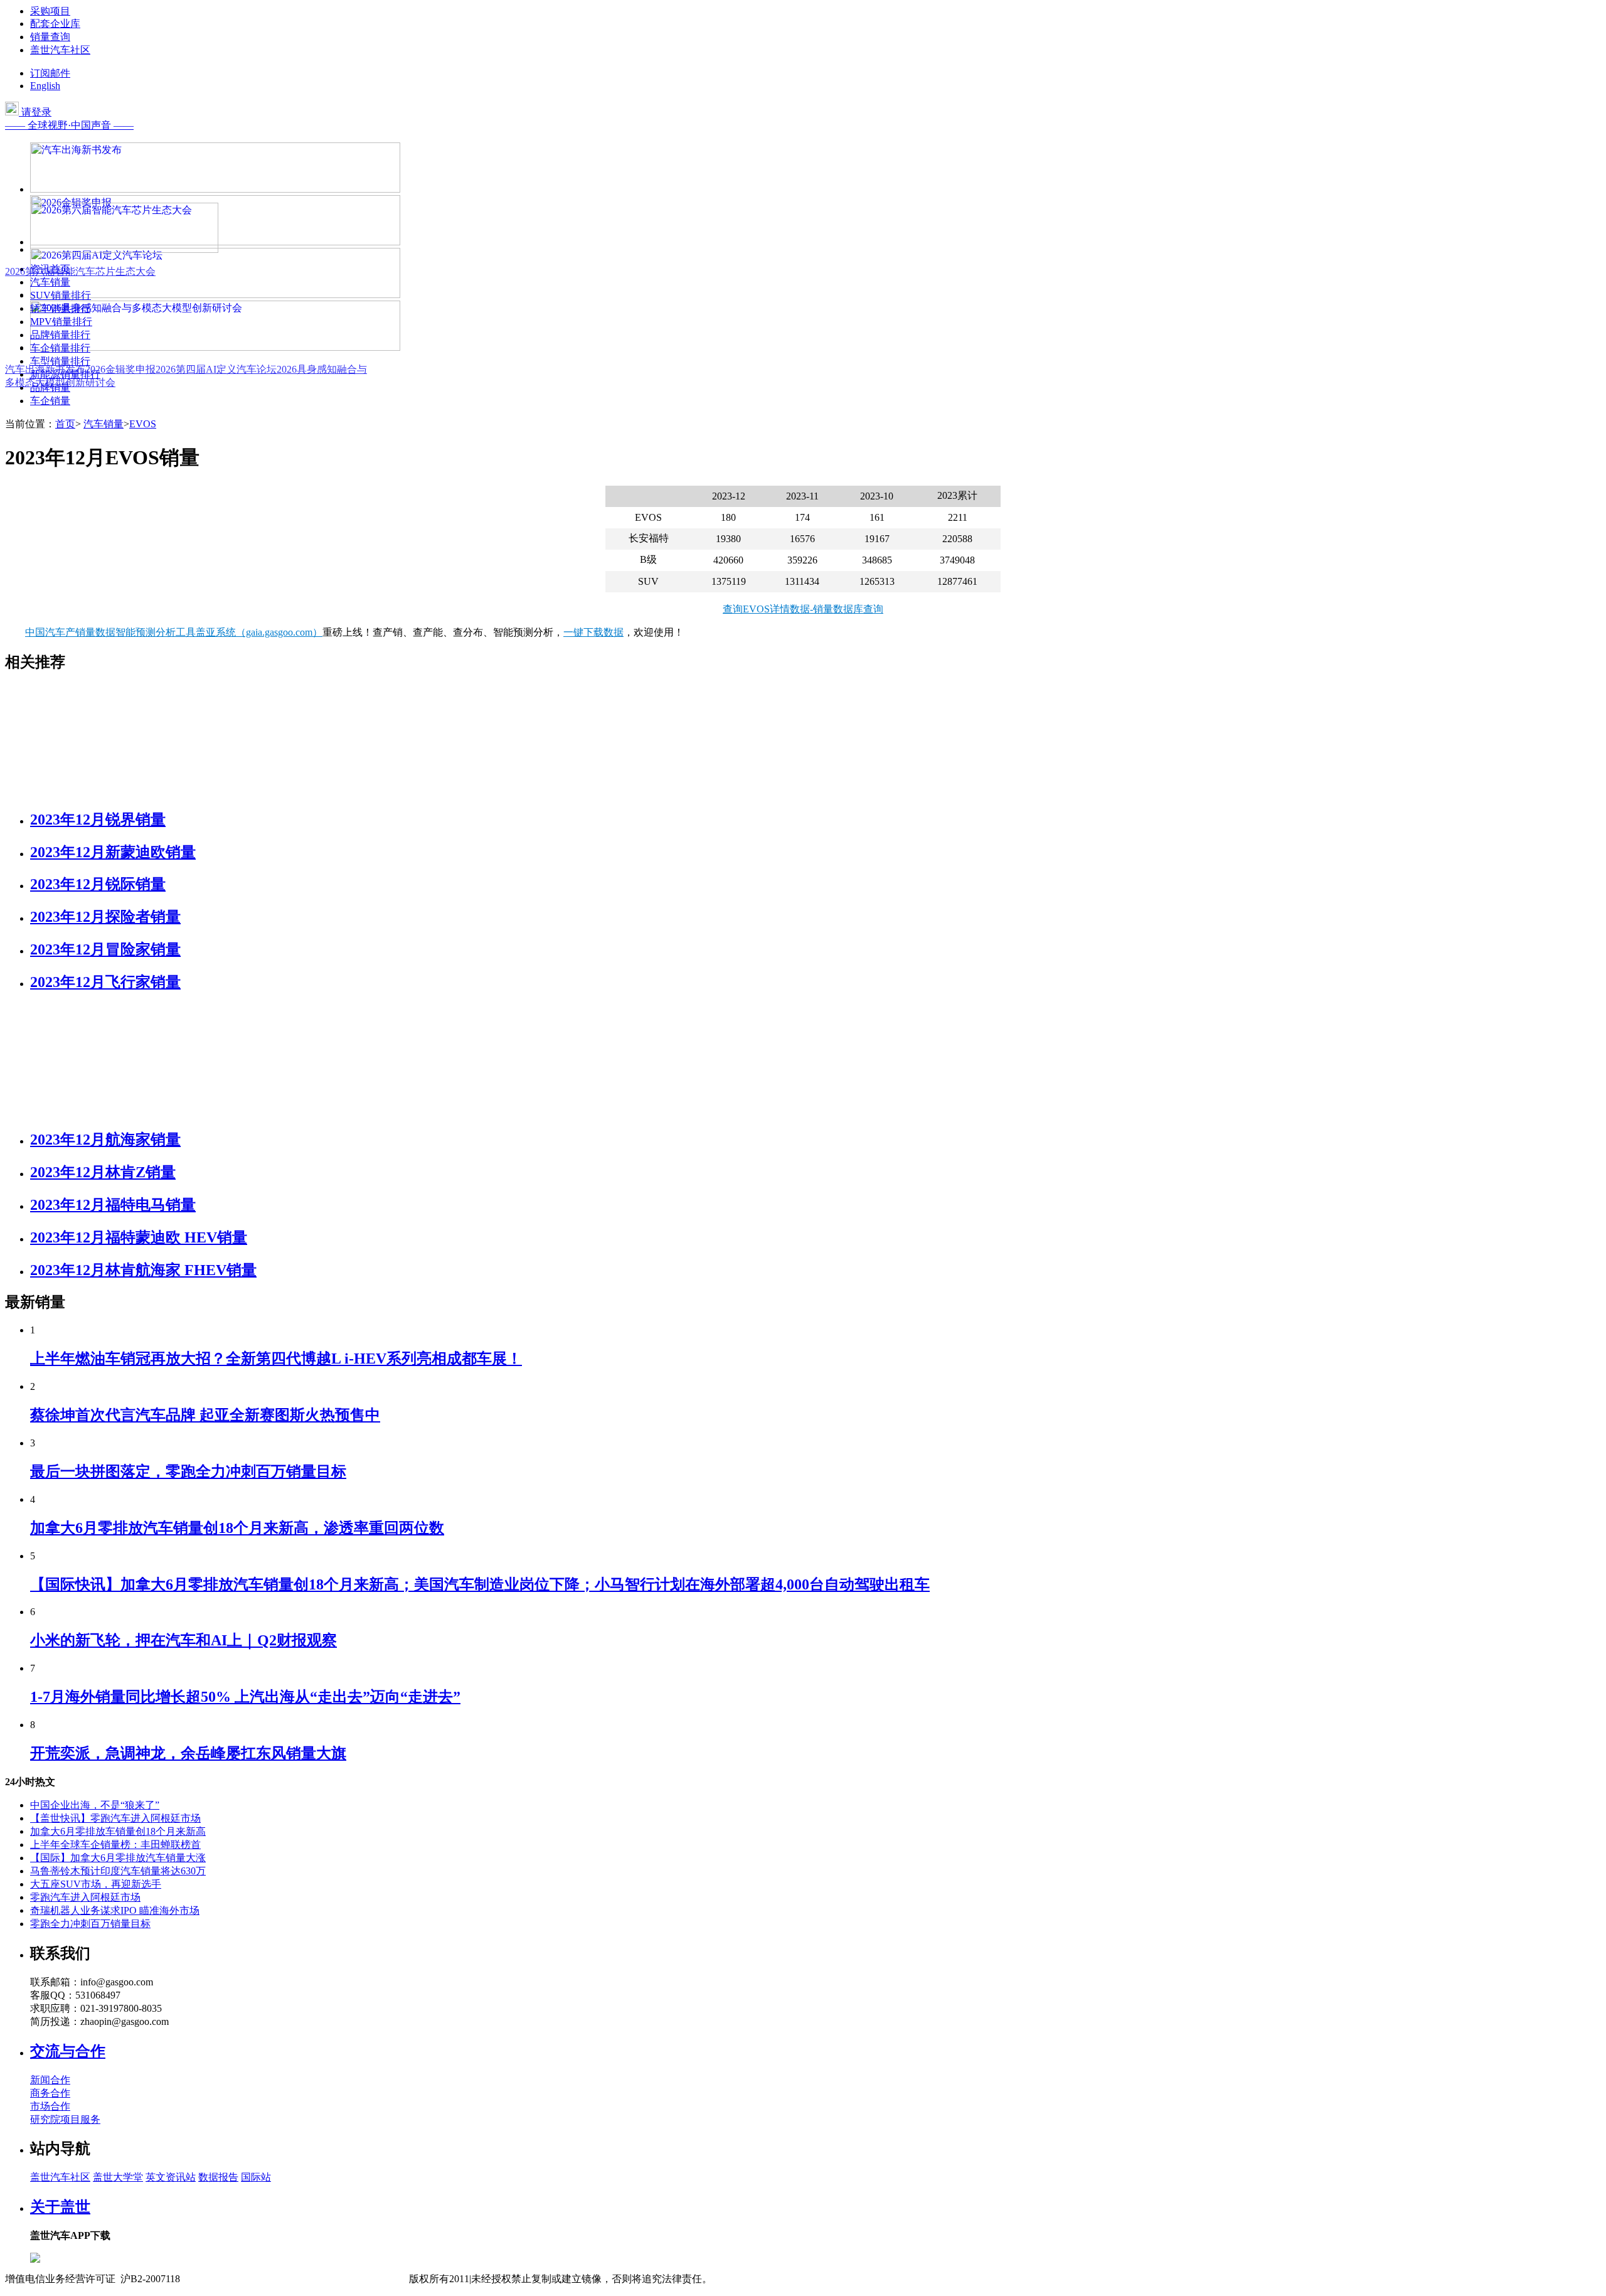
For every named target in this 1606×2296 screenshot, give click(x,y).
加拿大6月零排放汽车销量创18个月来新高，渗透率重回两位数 (237, 1528)
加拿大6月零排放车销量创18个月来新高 (118, 1831)
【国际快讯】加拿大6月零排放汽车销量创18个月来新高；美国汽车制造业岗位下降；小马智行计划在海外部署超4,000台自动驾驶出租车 (480, 1584)
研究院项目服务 (65, 2119)
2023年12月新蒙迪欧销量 (113, 852)
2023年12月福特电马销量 (113, 1205)
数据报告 (218, 2177)
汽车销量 (50, 282)
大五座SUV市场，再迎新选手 (96, 1884)
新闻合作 (50, 2080)
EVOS (143, 424)
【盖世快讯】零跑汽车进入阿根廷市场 (115, 1818)
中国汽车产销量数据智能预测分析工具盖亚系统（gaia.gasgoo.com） (174, 632)
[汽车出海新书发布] (215, 189)
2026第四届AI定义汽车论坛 (216, 369)
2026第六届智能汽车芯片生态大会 (80, 271)
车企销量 (50, 401)
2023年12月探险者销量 (105, 917)
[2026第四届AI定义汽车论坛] (215, 295)
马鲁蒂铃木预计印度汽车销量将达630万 (118, 1871)
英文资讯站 (171, 2177)
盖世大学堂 (118, 2177)
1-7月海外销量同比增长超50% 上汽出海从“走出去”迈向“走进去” (245, 1697)
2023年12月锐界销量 (98, 820)
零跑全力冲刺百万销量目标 (90, 1924)
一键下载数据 (593, 632)
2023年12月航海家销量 (105, 1140)
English (45, 86)
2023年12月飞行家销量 (105, 982)
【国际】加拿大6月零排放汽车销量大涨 (118, 1858)
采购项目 (50, 11)
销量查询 (50, 37)
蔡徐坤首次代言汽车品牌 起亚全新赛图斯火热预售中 (205, 1415)
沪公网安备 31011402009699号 (343, 2279)
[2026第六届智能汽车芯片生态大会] (124, 249)
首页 (65, 424)
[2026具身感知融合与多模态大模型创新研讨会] (215, 347)
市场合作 (50, 2106)
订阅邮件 (50, 73)
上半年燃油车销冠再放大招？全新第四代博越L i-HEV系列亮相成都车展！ (276, 1359)
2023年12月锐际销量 (98, 884)
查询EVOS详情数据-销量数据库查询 (803, 609)
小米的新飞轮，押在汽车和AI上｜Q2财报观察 (183, 1640)
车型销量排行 (60, 361)
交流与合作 (68, 2051)
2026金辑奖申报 (120, 369)
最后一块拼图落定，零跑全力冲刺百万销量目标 (188, 1471)
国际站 (256, 2177)
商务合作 (50, 2093)
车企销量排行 (60, 348)
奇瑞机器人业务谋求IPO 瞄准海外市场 (115, 1910)
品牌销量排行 (60, 335)
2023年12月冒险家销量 (105, 949)
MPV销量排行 (61, 322)
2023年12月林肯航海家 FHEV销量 (143, 1270)
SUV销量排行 (61, 295)
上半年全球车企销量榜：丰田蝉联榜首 (115, 1845)
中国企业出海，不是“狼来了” (95, 1805)
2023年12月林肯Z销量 (103, 1172)
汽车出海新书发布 (45, 369)
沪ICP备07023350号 (233, 2279)
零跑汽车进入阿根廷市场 (85, 1897)
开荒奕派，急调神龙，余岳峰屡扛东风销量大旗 (188, 1753)
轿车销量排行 (60, 308)
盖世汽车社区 (60, 50)
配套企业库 (55, 24)
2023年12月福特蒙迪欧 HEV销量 (139, 1237)
